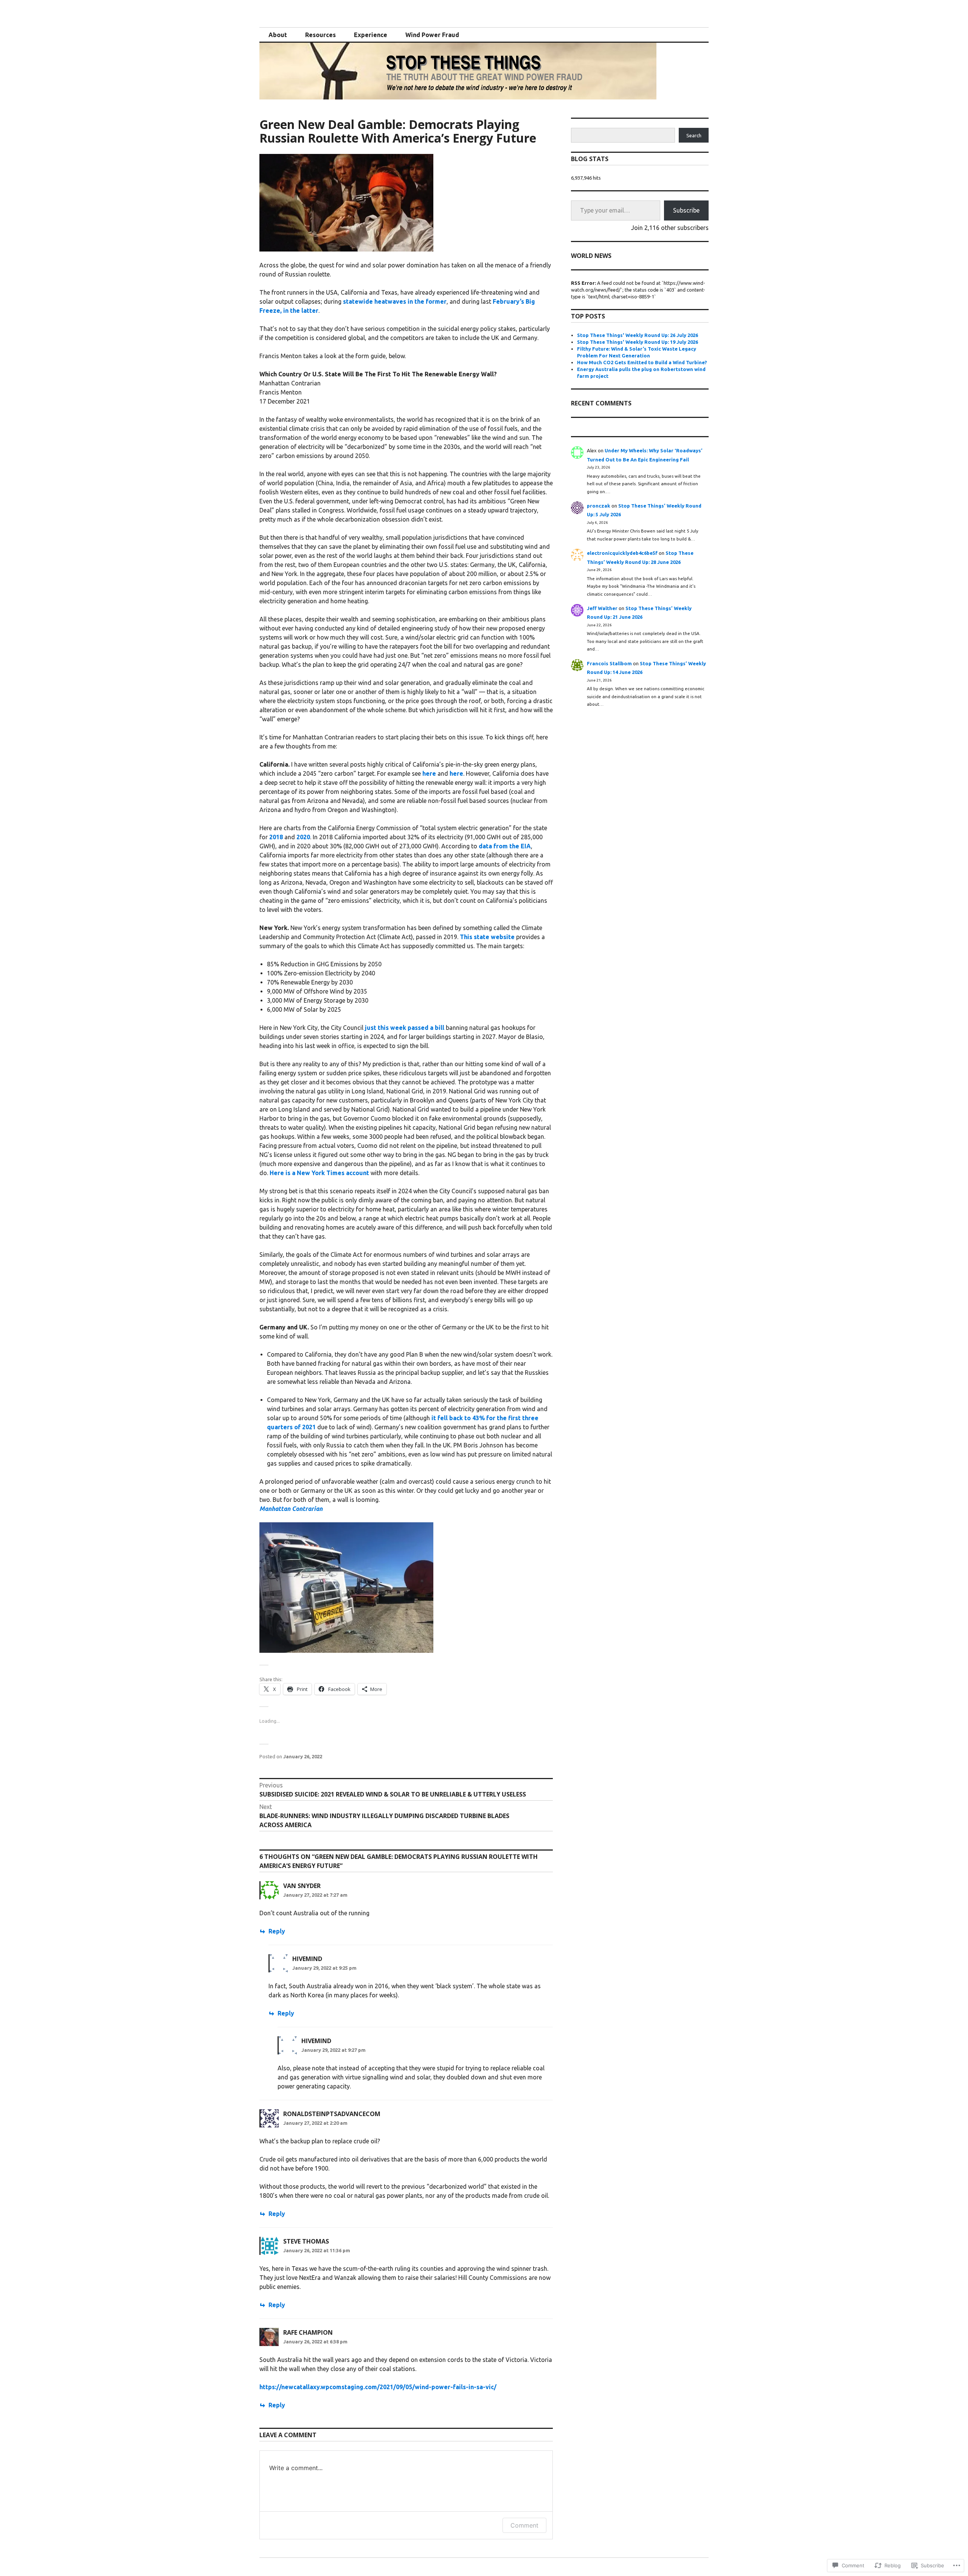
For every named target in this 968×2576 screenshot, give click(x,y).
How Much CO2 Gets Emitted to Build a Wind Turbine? (642, 362)
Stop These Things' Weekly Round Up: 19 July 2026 (638, 342)
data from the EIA (505, 846)
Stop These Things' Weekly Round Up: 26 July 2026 (638, 335)
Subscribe (686, 210)
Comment (524, 2525)
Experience (371, 35)
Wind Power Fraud (432, 35)
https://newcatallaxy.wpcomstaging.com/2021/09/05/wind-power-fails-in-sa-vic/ (378, 2387)
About (278, 35)
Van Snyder (302, 1886)
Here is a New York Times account (319, 1173)
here (429, 773)
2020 (303, 837)
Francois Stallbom (609, 663)
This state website (487, 937)
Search (694, 135)
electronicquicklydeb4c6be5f (622, 553)
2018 (276, 837)
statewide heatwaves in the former (395, 301)
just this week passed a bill (405, 1028)
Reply (277, 1931)
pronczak (599, 506)
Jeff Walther (602, 608)
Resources (320, 35)
